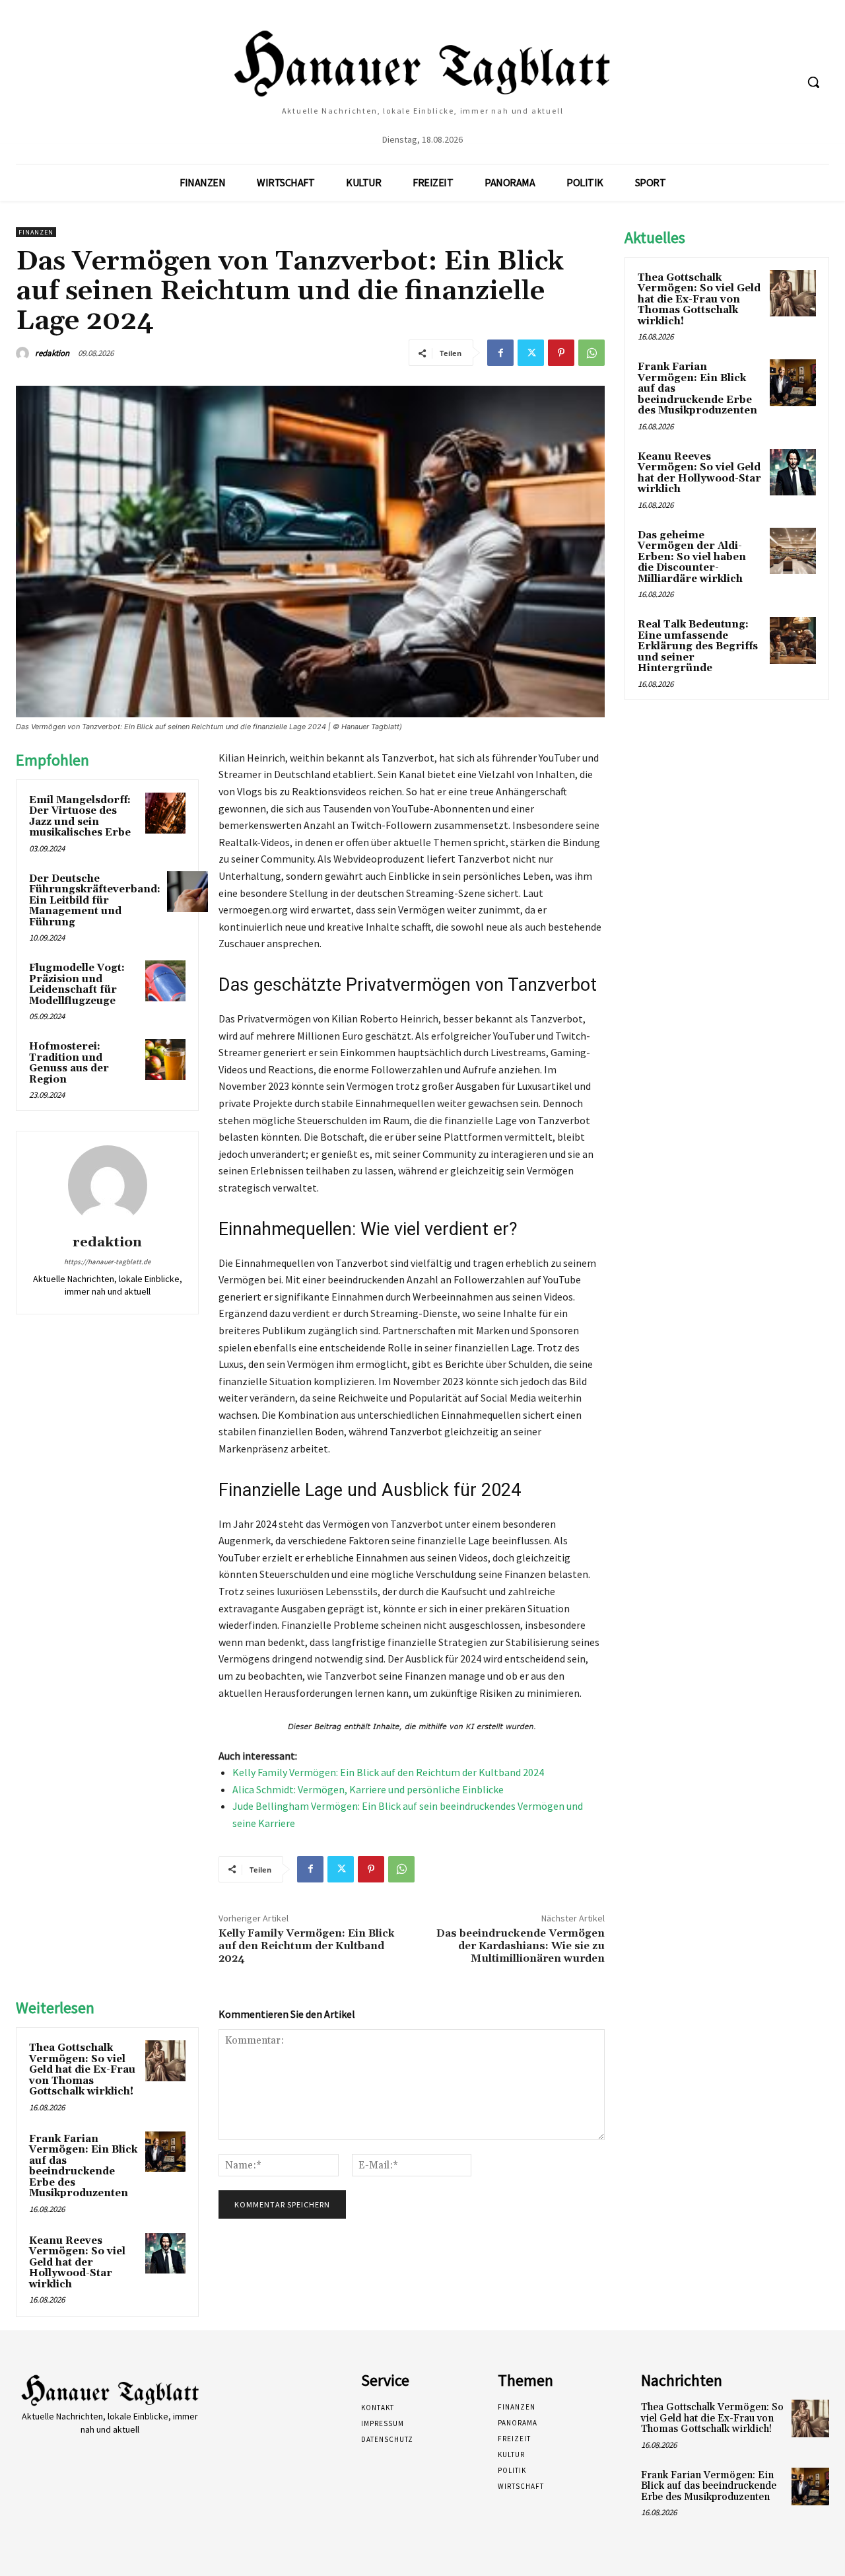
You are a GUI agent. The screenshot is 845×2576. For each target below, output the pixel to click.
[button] (813, 82)
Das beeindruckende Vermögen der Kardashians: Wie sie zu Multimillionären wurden (521, 1946)
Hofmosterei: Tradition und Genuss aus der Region (69, 1063)
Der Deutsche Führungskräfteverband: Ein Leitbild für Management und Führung (95, 901)
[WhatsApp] (591, 353)
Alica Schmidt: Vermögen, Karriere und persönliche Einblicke (368, 1789)
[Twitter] (531, 353)
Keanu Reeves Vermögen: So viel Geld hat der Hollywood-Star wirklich (77, 2263)
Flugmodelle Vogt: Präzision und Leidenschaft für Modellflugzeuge (77, 984)
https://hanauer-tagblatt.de (107, 1262)
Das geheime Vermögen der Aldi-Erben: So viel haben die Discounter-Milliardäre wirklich (692, 557)
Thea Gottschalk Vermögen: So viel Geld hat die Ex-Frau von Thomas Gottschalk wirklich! (82, 2070)
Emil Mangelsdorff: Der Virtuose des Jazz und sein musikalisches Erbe (80, 817)
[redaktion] (24, 353)
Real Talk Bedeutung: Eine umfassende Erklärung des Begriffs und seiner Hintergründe (698, 646)
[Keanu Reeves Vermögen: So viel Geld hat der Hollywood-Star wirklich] (166, 2254)
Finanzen (36, 232)
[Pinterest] (561, 353)
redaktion (52, 353)
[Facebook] (500, 353)
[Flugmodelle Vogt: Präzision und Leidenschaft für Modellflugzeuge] (166, 981)
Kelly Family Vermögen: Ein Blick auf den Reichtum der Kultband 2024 (388, 1772)
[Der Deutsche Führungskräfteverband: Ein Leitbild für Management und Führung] (187, 892)
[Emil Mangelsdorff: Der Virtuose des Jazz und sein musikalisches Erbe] (166, 813)
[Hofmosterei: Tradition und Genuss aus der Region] (166, 1059)
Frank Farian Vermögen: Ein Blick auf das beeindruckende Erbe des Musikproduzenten (83, 2166)
